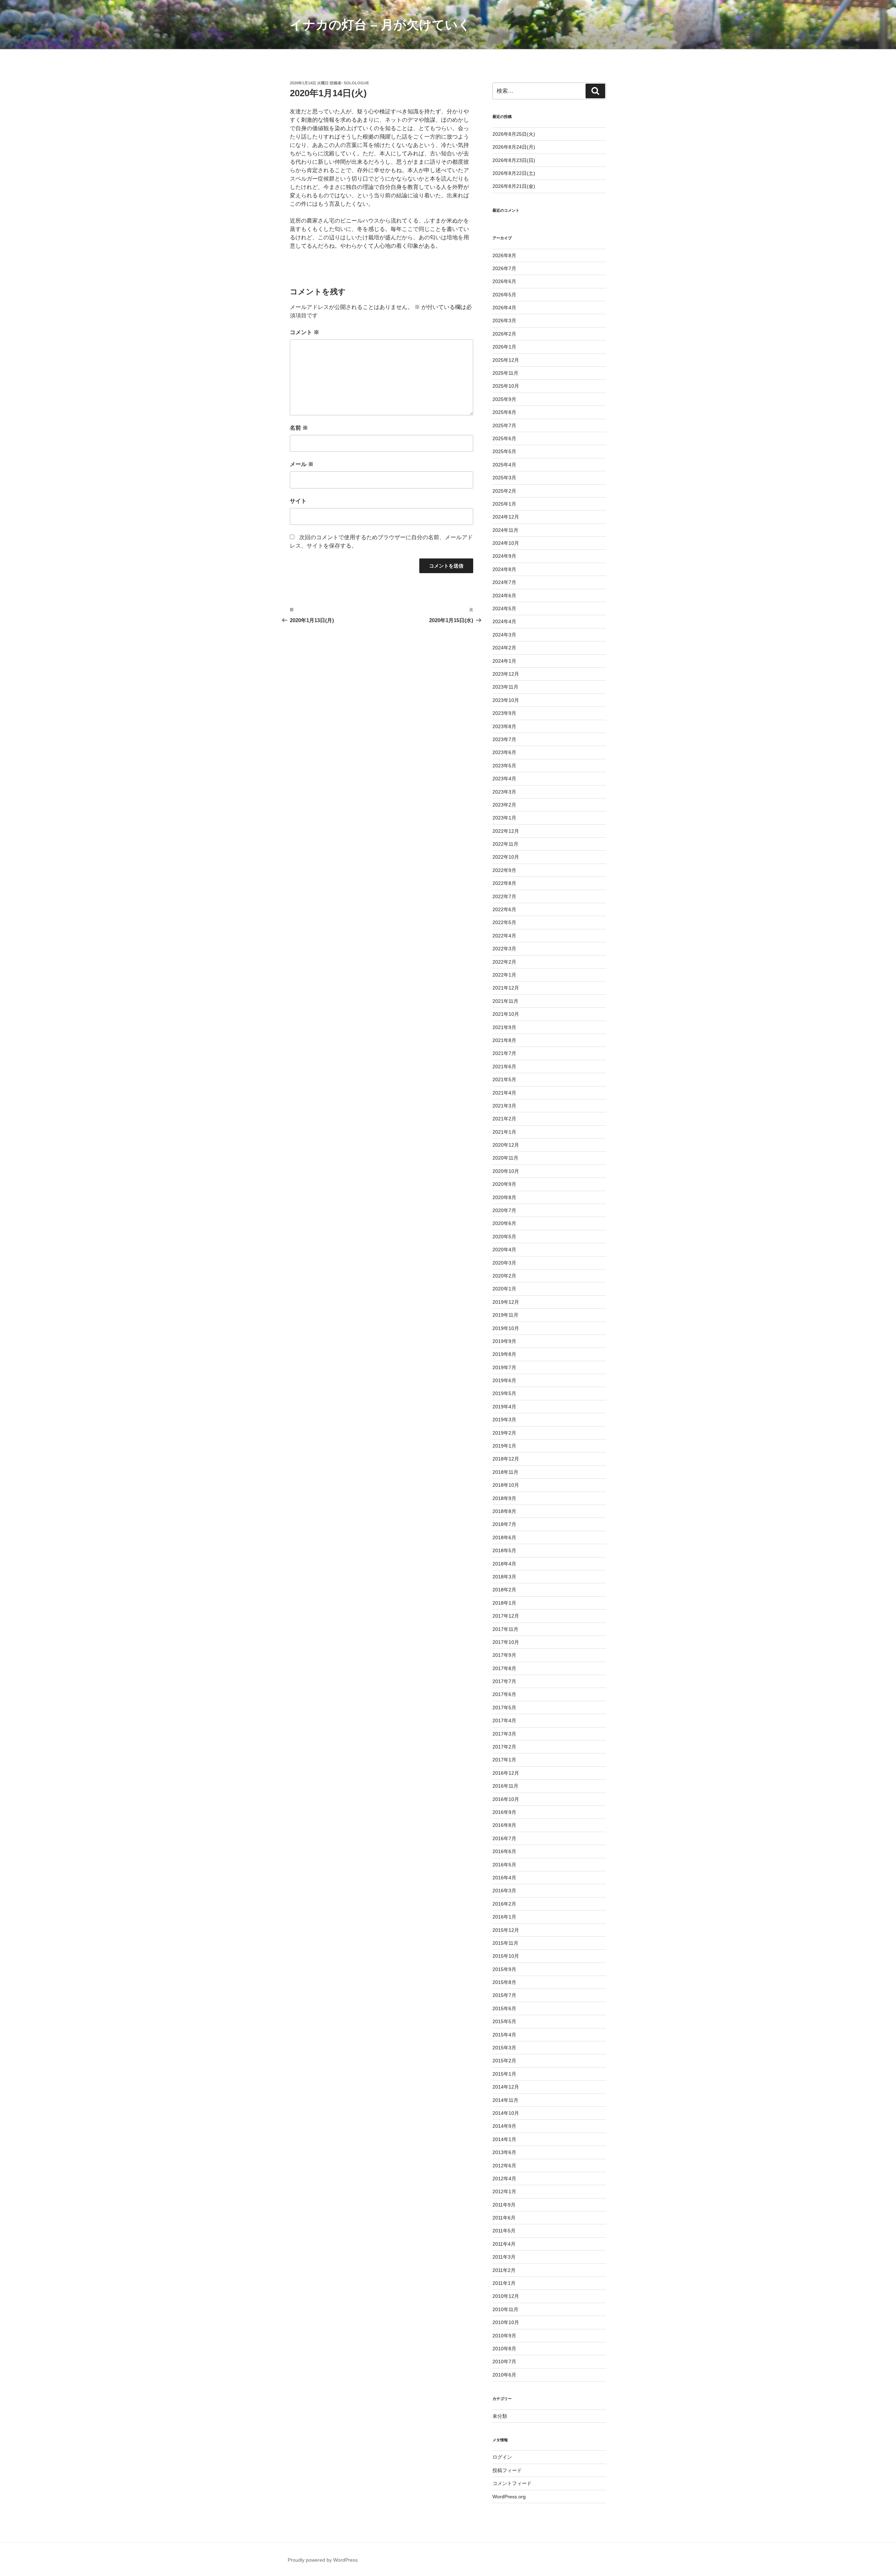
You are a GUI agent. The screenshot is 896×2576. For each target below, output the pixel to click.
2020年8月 (504, 1197)
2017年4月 (504, 1720)
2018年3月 (504, 1577)
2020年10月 (506, 1171)
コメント (304, 332)
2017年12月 (506, 1616)
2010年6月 (504, 2375)
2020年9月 (504, 1184)
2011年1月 (504, 2283)
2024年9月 (504, 556)
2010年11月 (505, 2309)
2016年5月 (504, 1865)
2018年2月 (504, 1590)
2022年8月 (504, 883)
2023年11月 (505, 687)
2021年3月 (504, 1106)
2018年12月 (506, 1459)
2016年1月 (504, 1917)
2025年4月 (504, 465)
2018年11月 (505, 1472)
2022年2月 (504, 962)
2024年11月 (505, 530)
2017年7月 (504, 1681)
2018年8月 (504, 1511)
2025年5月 (504, 451)
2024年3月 (504, 635)
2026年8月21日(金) (514, 186)
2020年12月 (506, 1145)
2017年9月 (504, 1655)
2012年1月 (504, 2191)
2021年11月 (505, 1001)
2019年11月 (505, 1315)
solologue (356, 83)
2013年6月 (504, 2152)
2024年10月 (506, 543)
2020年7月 (504, 1210)
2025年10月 (506, 386)
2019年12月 (506, 1302)
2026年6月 (504, 281)
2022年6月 (504, 909)
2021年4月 (504, 1093)
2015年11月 (505, 1943)
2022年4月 (504, 936)
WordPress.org (509, 2497)
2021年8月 (504, 1040)
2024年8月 (504, 569)
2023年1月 (504, 818)
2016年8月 (504, 1825)
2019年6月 (504, 1380)
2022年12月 (506, 831)
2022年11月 (505, 844)
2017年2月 (504, 1747)
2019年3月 (504, 1420)
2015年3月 (504, 2048)
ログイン (502, 2457)
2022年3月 (504, 949)
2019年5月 (504, 1393)
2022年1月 (504, 975)
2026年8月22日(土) (514, 173)
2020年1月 (504, 1289)
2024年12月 (506, 517)
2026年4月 (504, 308)
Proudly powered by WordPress (323, 2560)
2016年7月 (504, 1838)
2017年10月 (506, 1642)
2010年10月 (506, 2322)
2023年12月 (506, 674)
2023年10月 (506, 700)
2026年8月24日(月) (514, 147)
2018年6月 (504, 1537)
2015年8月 (504, 1982)
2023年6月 (504, 752)
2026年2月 (504, 334)
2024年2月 (504, 648)
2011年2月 (504, 2270)
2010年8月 (504, 2349)
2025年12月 (506, 360)
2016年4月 (504, 1878)
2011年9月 (504, 2205)
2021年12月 (506, 988)
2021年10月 (506, 1014)
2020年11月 (505, 1158)
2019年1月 (504, 1446)
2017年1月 (504, 1760)
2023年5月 (504, 766)
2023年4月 (504, 779)
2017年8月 (504, 1668)
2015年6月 (504, 2008)
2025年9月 (504, 399)
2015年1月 (504, 2074)
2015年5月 (504, 2021)
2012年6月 (504, 2166)
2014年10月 (506, 2113)
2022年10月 (506, 857)
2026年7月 (504, 268)
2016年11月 (505, 1786)
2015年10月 (506, 1956)
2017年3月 (504, 1734)
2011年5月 (504, 2231)
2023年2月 (504, 805)
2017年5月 (504, 1708)
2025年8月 (504, 412)
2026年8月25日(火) (514, 134)
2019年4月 (504, 1407)
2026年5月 (504, 295)
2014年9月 (504, 2126)
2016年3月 (504, 1891)
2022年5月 (504, 922)
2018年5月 (504, 1550)
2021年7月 (504, 1053)
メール (302, 464)
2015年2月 (504, 2061)
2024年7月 (504, 582)
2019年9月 (504, 1341)
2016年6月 (504, 1851)
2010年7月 (504, 2362)
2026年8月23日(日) (514, 160)
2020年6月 (504, 1223)
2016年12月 (506, 1773)
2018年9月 (504, 1498)
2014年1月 (504, 2139)
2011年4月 (504, 2244)
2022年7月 (504, 896)
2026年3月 (504, 321)
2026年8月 (504, 255)
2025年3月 (504, 478)
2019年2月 (504, 1433)
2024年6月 (504, 596)
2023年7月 (504, 739)
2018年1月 (504, 1603)
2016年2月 (504, 1904)
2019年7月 (504, 1367)
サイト (298, 501)
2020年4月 (504, 1250)
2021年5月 (504, 1079)
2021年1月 (504, 1132)
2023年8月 (504, 726)
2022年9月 (504, 870)
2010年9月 (504, 2336)
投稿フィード (507, 2470)
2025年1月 (504, 504)
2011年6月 (504, 2218)
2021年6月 (504, 1067)
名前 (299, 428)
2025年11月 (505, 373)
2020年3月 (504, 1263)
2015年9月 (504, 1969)
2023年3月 (504, 792)
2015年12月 (506, 1930)
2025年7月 (504, 425)
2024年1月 (504, 661)
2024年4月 (504, 621)
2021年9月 (504, 1027)
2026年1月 (504, 347)
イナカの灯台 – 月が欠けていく (380, 25)
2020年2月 (504, 1276)
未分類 (500, 2416)
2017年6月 (504, 1694)
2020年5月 (504, 1237)
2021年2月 (504, 1119)
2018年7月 (504, 1524)
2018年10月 (506, 1485)
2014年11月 (505, 2100)
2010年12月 (506, 2296)
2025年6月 (504, 438)
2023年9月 (504, 713)
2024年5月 (504, 608)
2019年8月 (504, 1354)
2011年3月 (504, 2257)
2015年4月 (504, 2035)
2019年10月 (506, 1328)
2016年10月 (506, 1799)
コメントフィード (512, 2483)
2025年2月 (504, 491)
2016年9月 (504, 1812)
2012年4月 (504, 2179)
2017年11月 (505, 1629)
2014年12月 (506, 2087)
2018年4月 (504, 1564)
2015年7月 (504, 1995)
